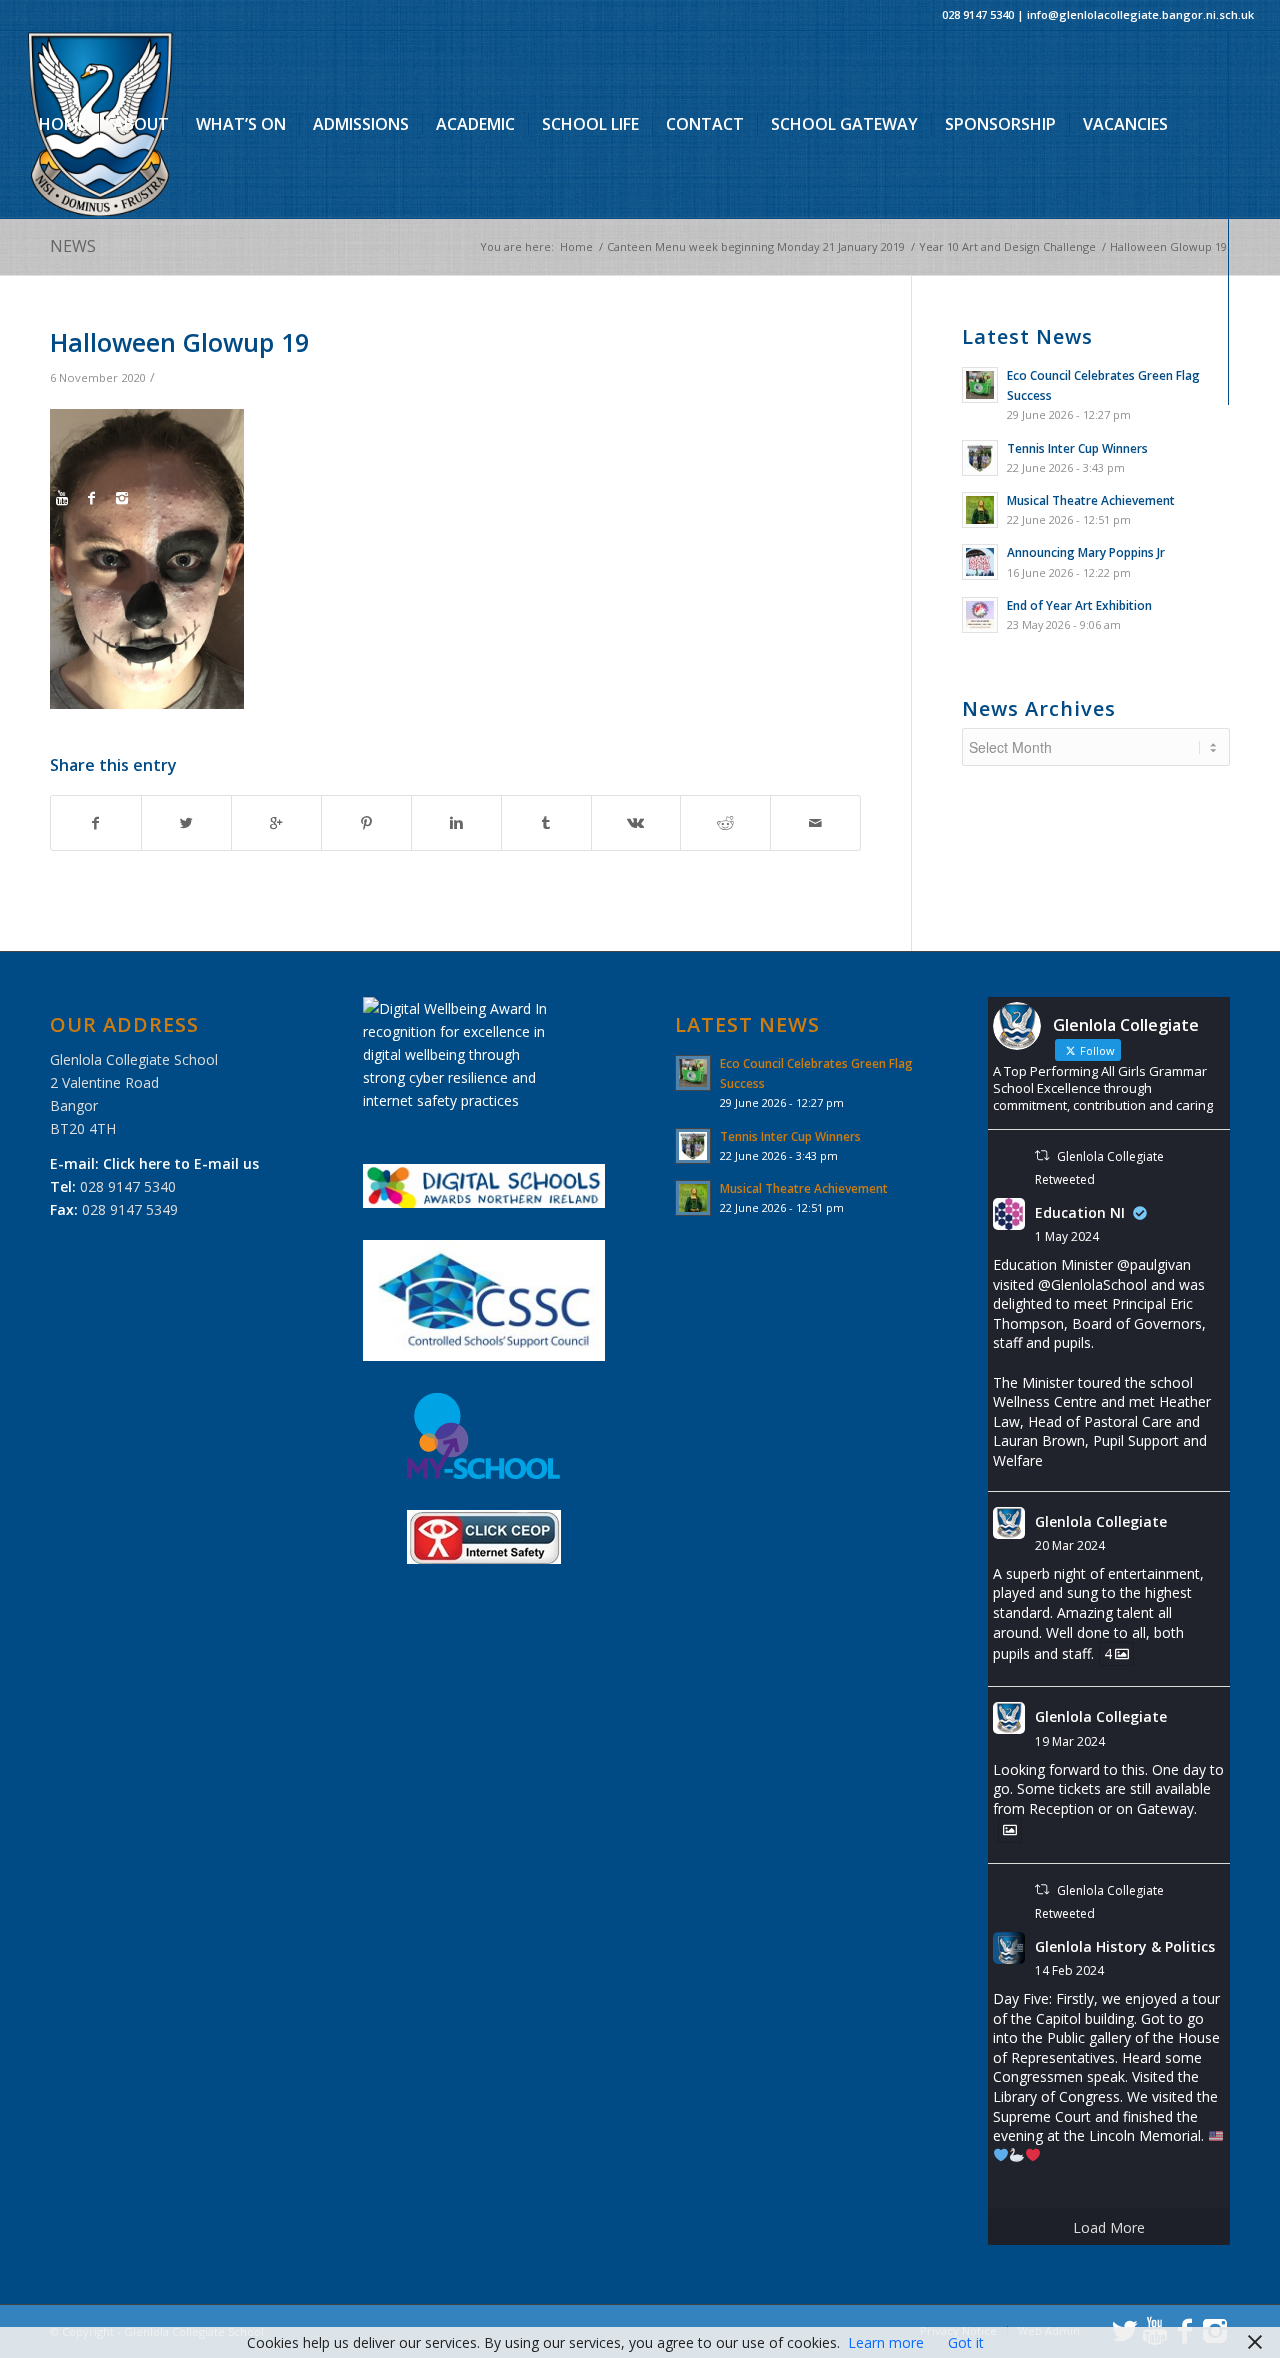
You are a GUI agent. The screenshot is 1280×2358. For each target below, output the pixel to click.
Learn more (886, 2342)
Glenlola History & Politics (1125, 1946)
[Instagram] (122, 498)
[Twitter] (32, 498)
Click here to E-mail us (181, 1163)
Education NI (1080, 1212)
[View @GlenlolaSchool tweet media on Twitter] (1010, 1830)
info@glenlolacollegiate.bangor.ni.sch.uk (1140, 14)
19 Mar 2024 (1070, 1741)
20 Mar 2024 (1070, 1545)
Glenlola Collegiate (1101, 1521)
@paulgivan (1154, 1264)
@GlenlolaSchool (1092, 1284)
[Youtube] (62, 498)
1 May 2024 (1067, 1236)
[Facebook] (92, 498)
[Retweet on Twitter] (1042, 1155)
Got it (966, 2342)
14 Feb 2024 (1069, 1970)
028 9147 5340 (978, 14)
